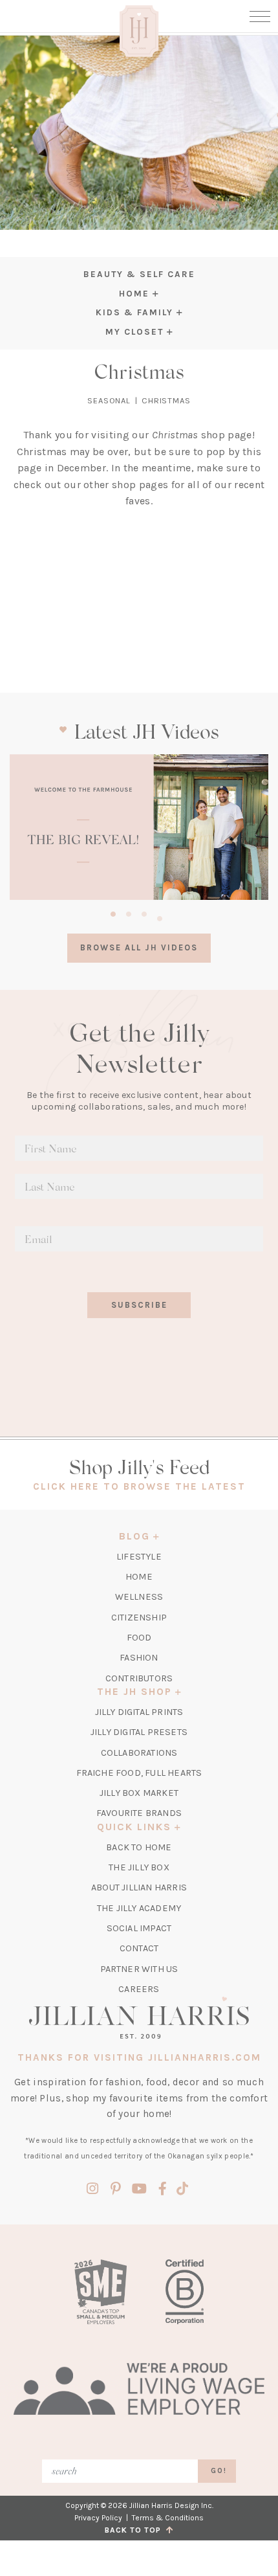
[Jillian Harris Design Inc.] (139, 2017)
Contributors (139, 1678)
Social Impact (139, 1928)
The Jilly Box (139, 1867)
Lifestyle (139, 1557)
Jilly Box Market (139, 1793)
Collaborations (139, 1753)
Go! (219, 2471)
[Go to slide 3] (144, 912)
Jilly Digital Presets (139, 1732)
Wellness (139, 1597)
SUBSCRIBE (139, 1305)
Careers (139, 1989)
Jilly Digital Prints (139, 1712)
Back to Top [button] (135, 2530)
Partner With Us (139, 1969)
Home (139, 1577)
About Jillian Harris (139, 1887)
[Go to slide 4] (160, 917)
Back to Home (139, 1847)
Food (139, 1638)
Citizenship (139, 1618)
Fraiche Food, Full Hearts (139, 1773)
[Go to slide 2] (129, 912)
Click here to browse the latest (139, 1486)
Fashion (139, 1658)
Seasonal (109, 400)
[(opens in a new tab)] (139, 827)
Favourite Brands (139, 1813)
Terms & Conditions (168, 2518)
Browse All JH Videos (139, 947)
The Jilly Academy (139, 1908)
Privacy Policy (98, 2518)
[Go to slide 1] (113, 912)
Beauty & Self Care (139, 274)
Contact (139, 1948)
